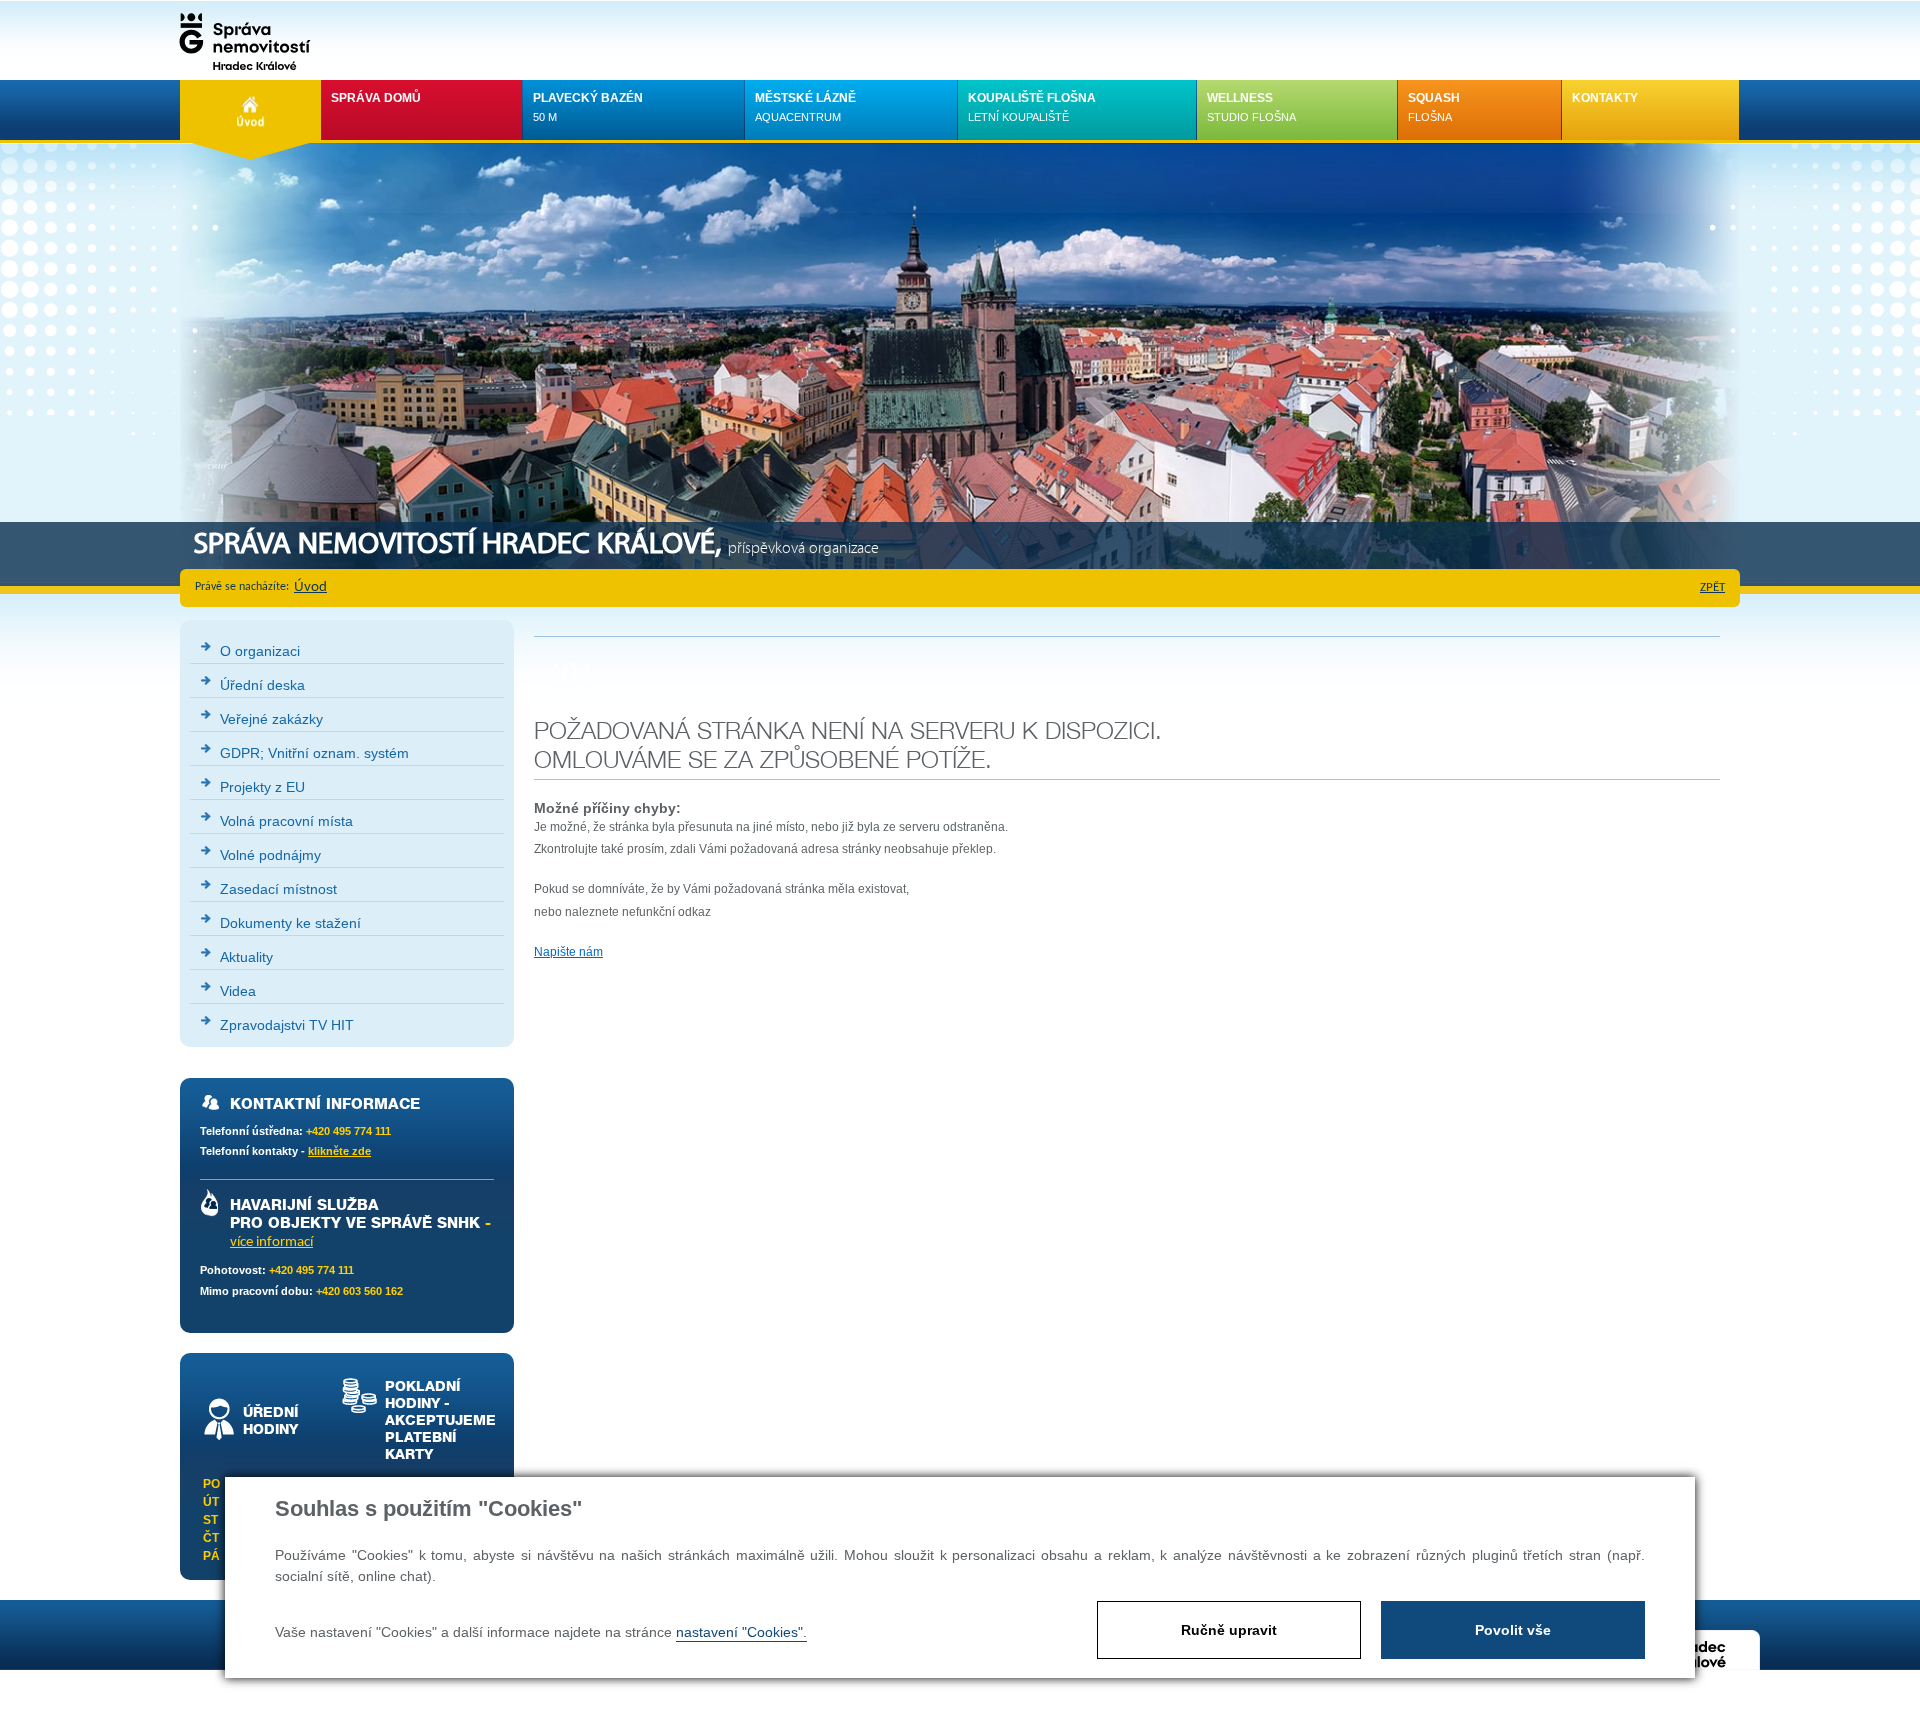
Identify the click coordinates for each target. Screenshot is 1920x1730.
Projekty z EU (262, 787)
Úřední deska (262, 685)
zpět (1712, 587)
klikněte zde (339, 1151)
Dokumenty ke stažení (290, 923)
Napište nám (568, 952)
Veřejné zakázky (271, 719)
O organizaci (260, 651)
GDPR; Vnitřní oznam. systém (314, 753)
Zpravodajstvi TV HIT (287, 1025)
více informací (271, 1242)
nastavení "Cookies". (741, 1632)
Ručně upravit (1229, 1630)
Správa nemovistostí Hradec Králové (240, 40)
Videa (238, 991)
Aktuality (246, 957)
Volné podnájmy (270, 855)
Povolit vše (1513, 1630)
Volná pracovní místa (286, 821)
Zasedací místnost (278, 889)
